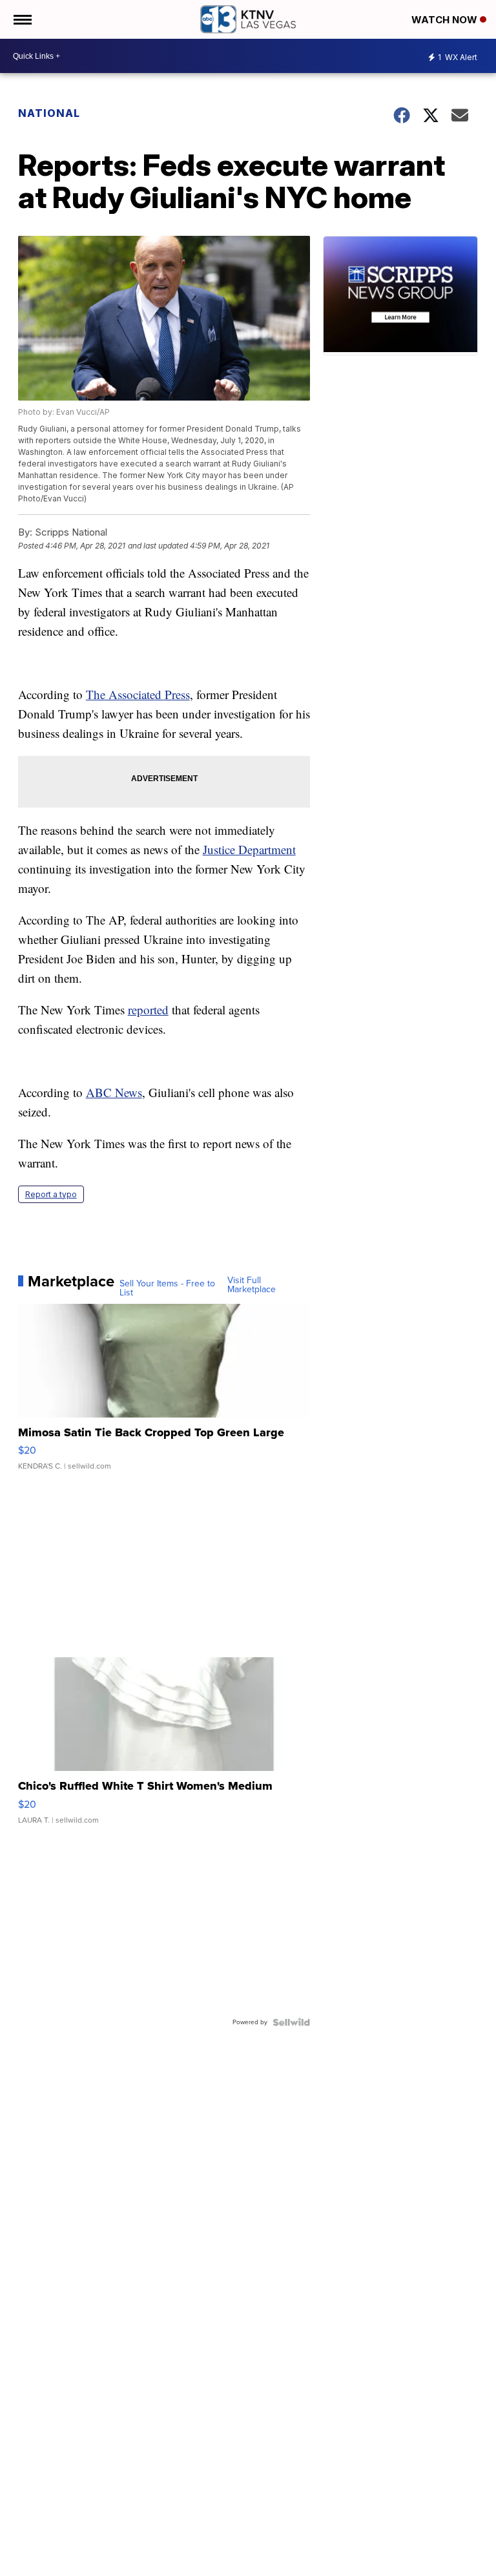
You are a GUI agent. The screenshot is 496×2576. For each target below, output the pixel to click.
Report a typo (51, 1194)
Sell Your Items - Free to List (167, 1288)
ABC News (114, 1092)
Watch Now (446, 20)
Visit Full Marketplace (252, 1285)
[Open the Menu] (22, 19)
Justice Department (249, 849)
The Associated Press (138, 694)
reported (148, 1010)
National (49, 113)
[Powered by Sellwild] (291, 2022)
